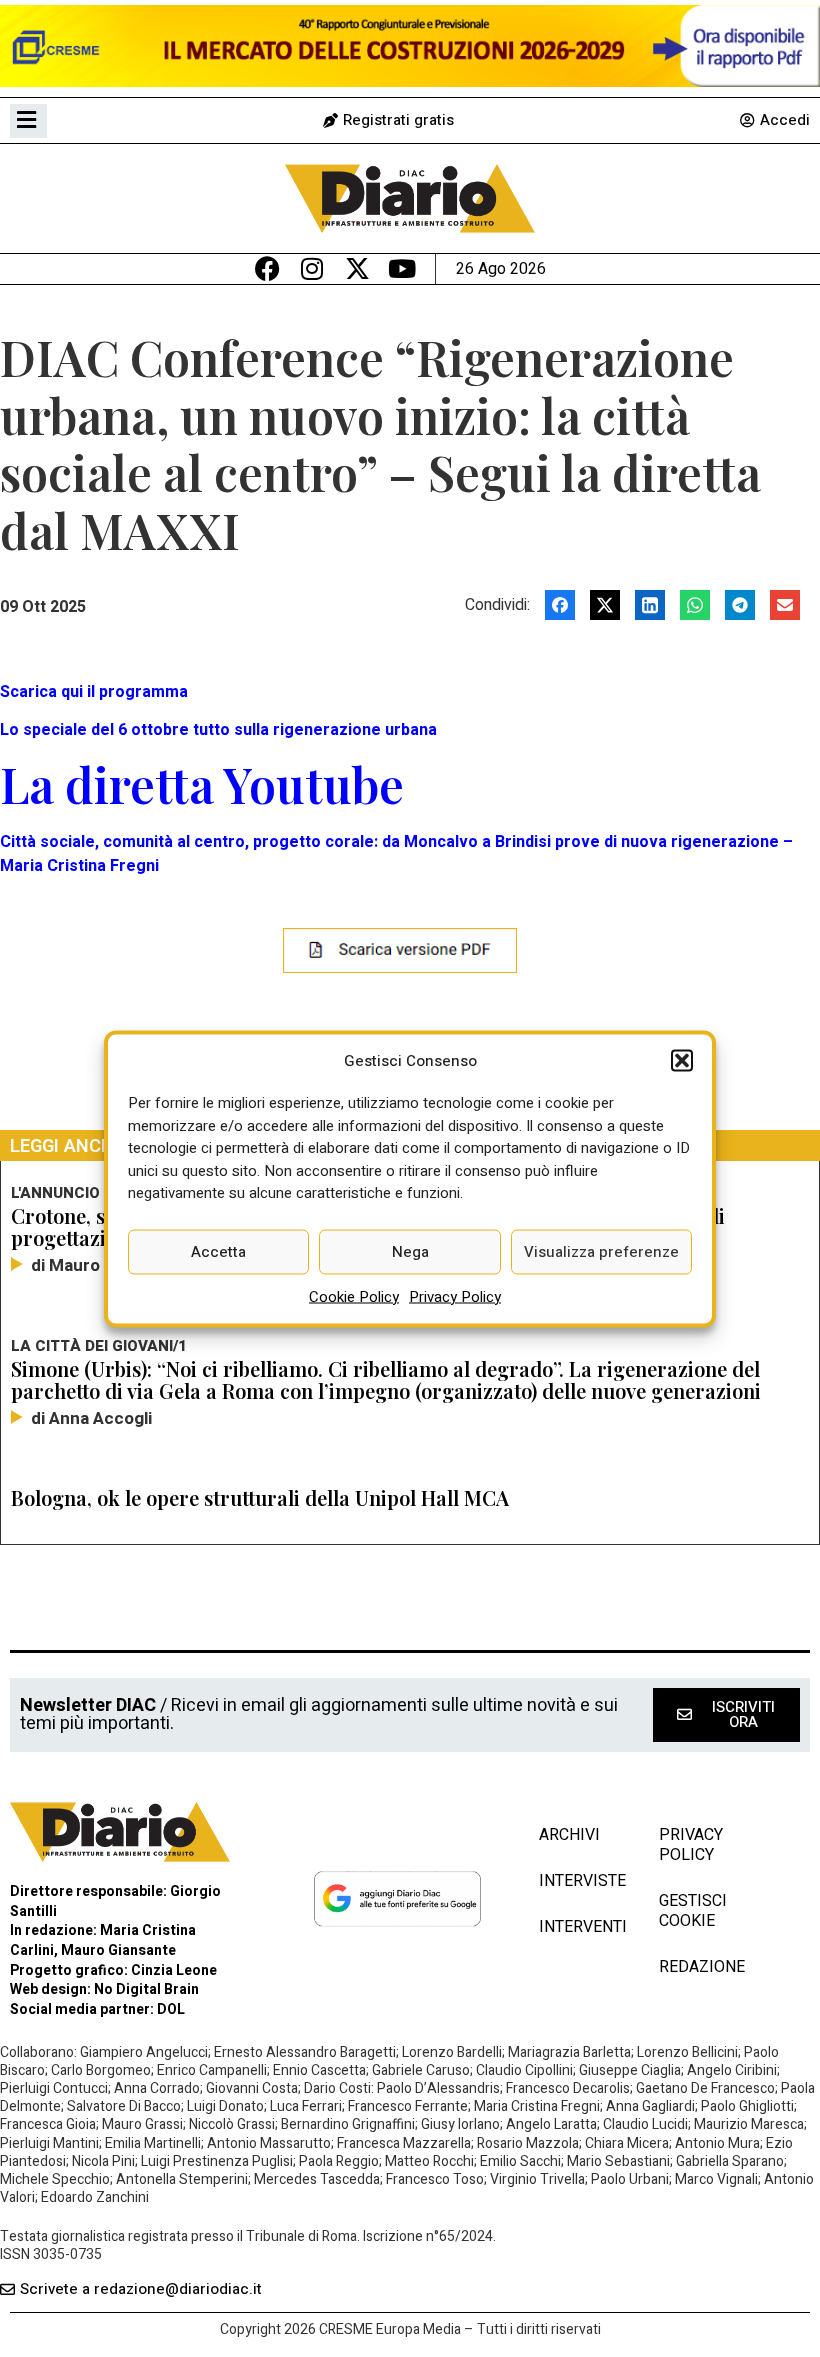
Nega (410, 1252)
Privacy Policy (455, 1296)
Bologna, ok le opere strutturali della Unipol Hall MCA (260, 1497)
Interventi (579, 1927)
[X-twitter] (357, 268)
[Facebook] (267, 268)
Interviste (579, 1881)
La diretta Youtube (202, 784)
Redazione (702, 1967)
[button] (682, 1060)
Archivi (569, 1835)
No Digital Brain (146, 1989)
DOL (171, 2009)
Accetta (218, 1252)
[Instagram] (312, 268)
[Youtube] (402, 268)
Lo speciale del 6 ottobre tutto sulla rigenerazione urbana (218, 730)
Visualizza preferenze (601, 1252)
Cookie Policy (354, 1296)
